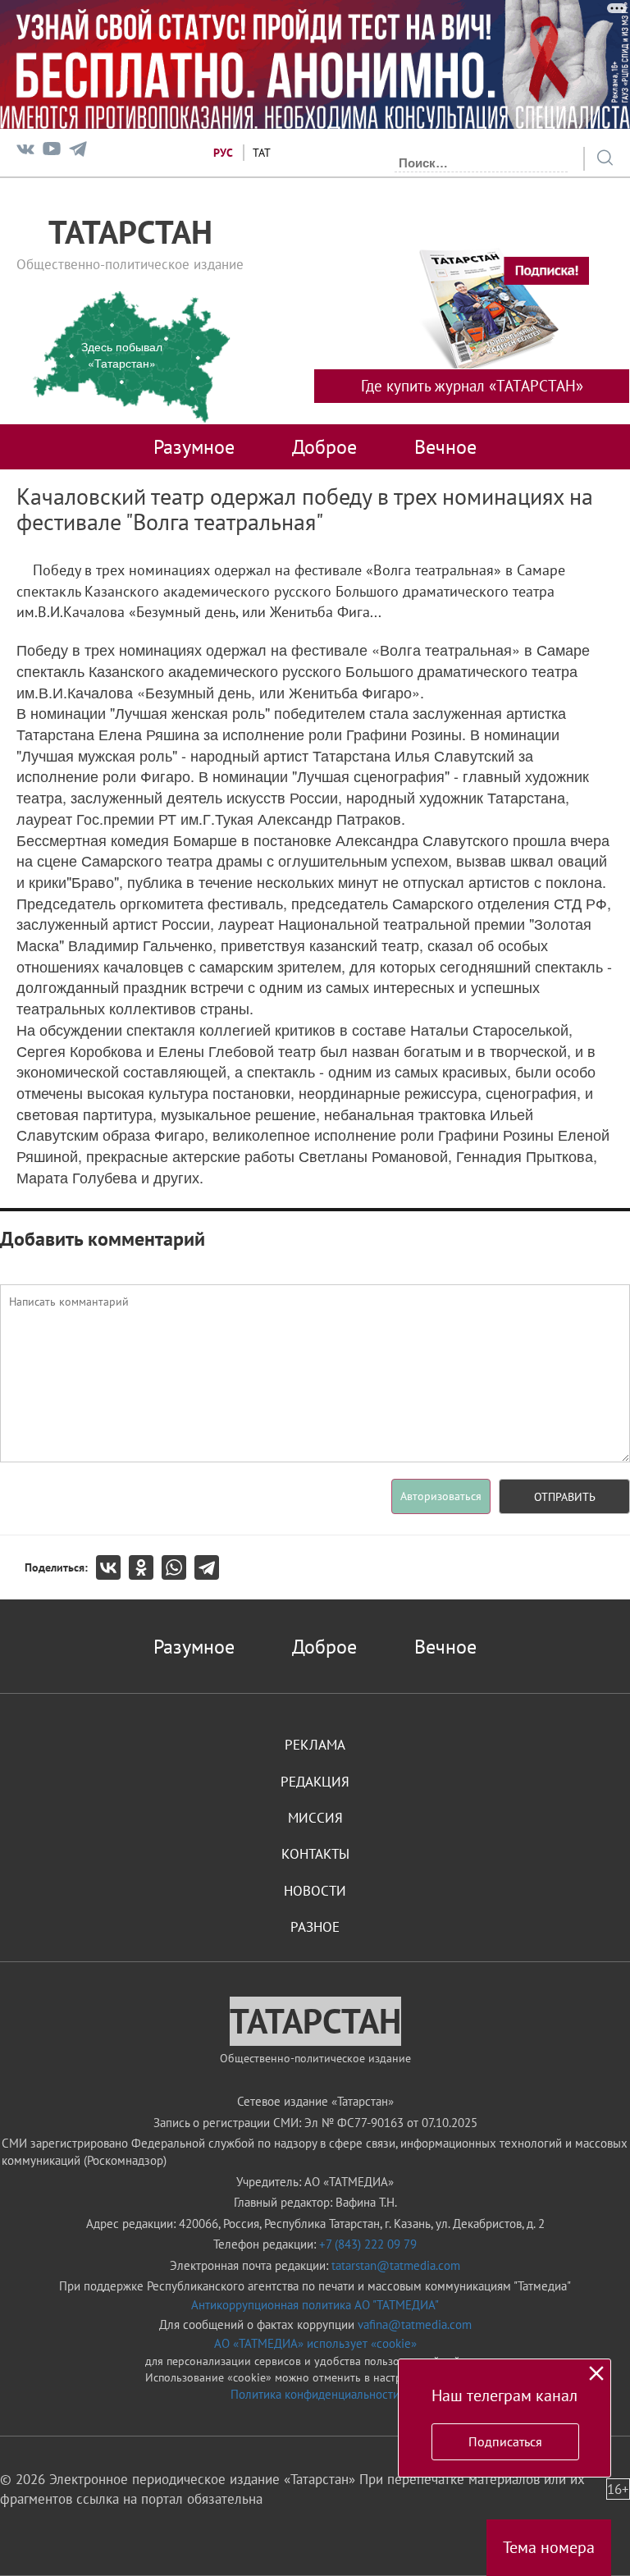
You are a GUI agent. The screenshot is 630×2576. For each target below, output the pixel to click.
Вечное (445, 446)
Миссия (315, 1818)
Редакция (315, 1782)
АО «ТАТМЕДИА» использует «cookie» (315, 2343)
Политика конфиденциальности (315, 2394)
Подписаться (505, 2441)
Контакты (315, 1854)
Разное (315, 1927)
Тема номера (549, 2547)
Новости (315, 1891)
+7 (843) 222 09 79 (368, 2244)
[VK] (25, 152)
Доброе (324, 446)
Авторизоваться (441, 1496)
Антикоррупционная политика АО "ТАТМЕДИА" (315, 2305)
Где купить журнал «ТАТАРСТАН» (472, 386)
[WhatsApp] (178, 1567)
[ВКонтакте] (112, 1567)
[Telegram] (78, 152)
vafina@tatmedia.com (415, 2324)
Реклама (315, 1745)
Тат (262, 153)
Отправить (565, 1497)
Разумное (194, 446)
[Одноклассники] (145, 1567)
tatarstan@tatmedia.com (396, 2265)
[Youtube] (52, 152)
